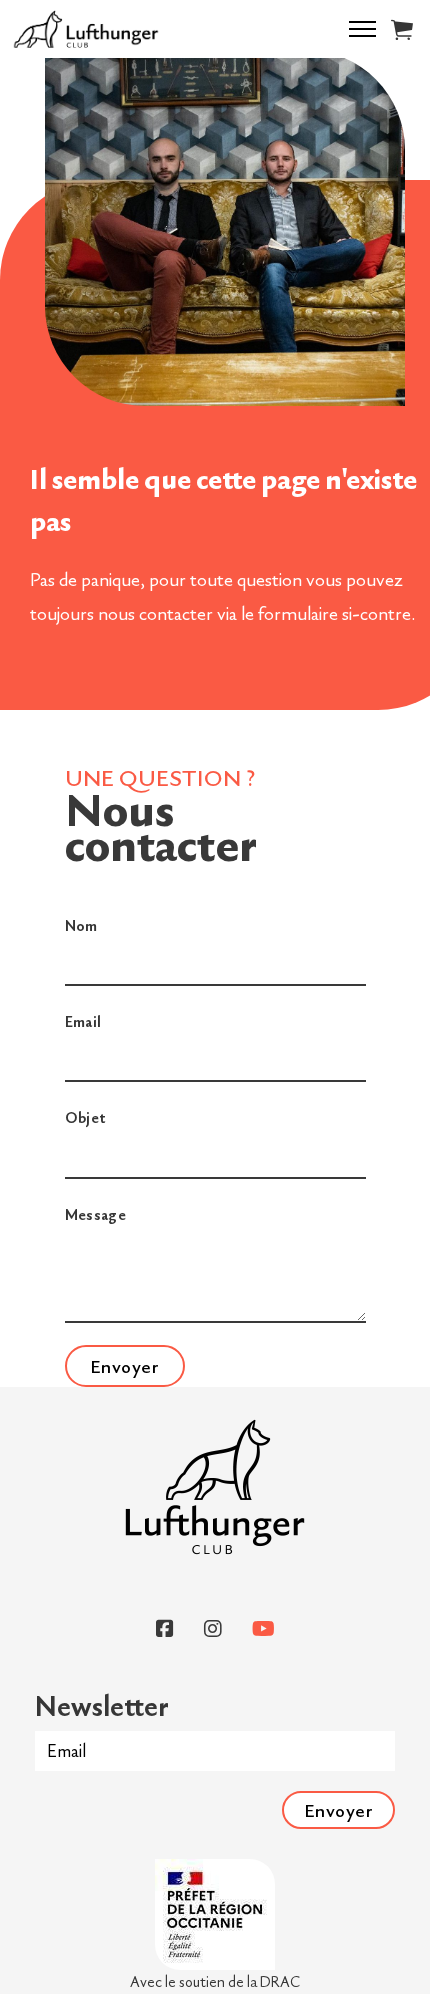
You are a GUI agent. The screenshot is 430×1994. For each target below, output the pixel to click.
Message (96, 1214)
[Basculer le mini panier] (402, 29)
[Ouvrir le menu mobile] (362, 29)
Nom (81, 925)
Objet (85, 1117)
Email (83, 1021)
